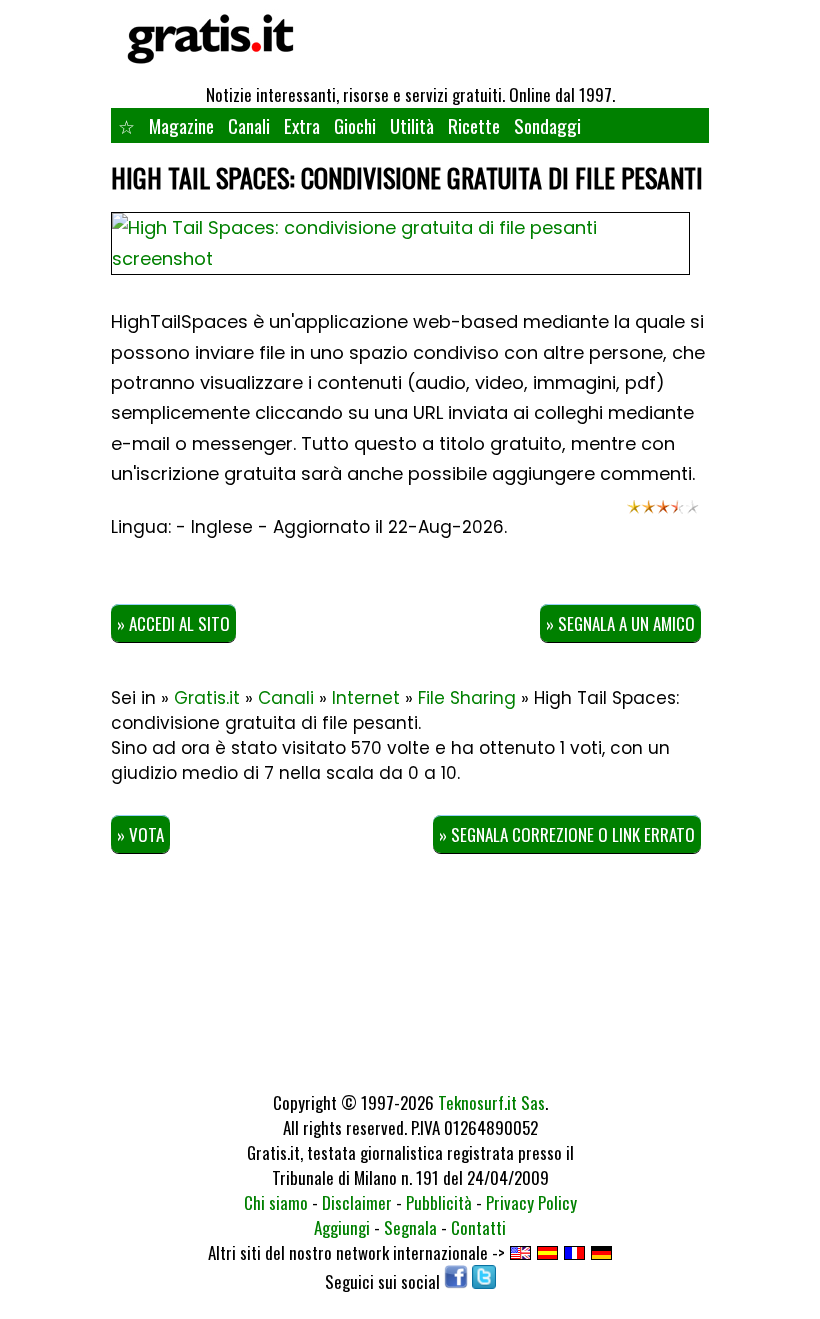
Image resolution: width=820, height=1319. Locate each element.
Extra (302, 125)
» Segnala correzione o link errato (567, 834)
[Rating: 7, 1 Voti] (663, 514)
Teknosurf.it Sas (491, 1102)
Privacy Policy (531, 1202)
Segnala (410, 1227)
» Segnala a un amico (620, 623)
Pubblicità (439, 1202)
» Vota (140, 834)
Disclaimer (357, 1202)
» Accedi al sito (173, 623)
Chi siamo (276, 1202)
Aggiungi (342, 1227)
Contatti (478, 1227)
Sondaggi (547, 125)
